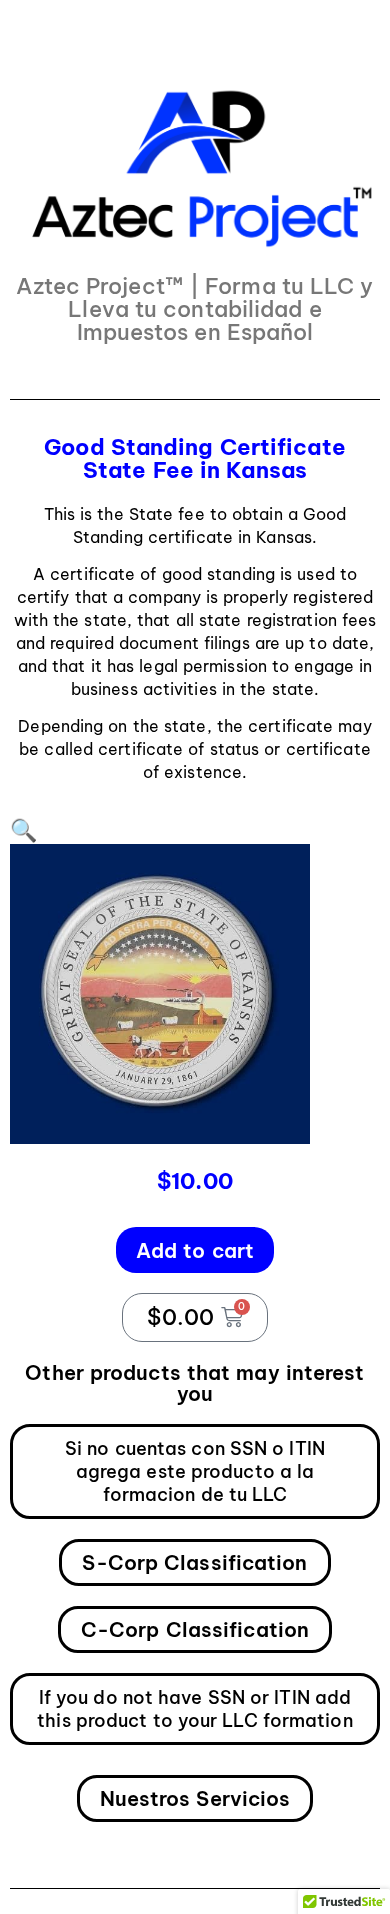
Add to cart (195, 1250)
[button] (23, 830)
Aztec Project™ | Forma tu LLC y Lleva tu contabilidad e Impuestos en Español (194, 309)
